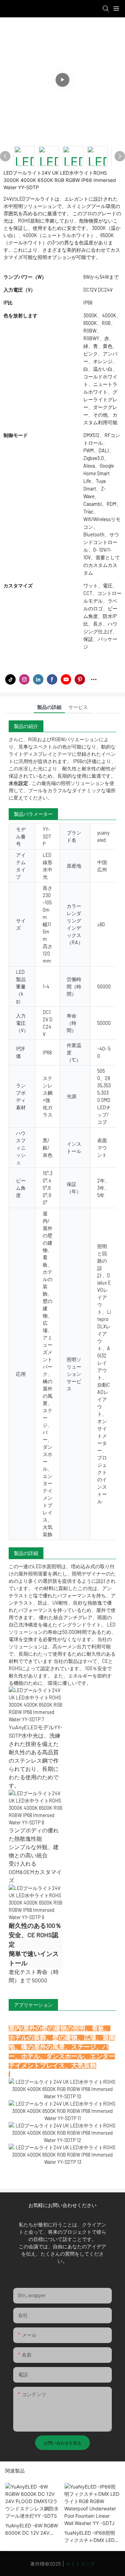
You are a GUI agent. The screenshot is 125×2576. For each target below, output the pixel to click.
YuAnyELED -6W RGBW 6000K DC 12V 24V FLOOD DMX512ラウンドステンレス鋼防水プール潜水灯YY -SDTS (32, 2529)
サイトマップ (80, 2564)
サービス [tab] (78, 707)
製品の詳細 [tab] (49, 707)
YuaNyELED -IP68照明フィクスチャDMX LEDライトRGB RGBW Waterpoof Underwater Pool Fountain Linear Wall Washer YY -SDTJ (92, 2537)
